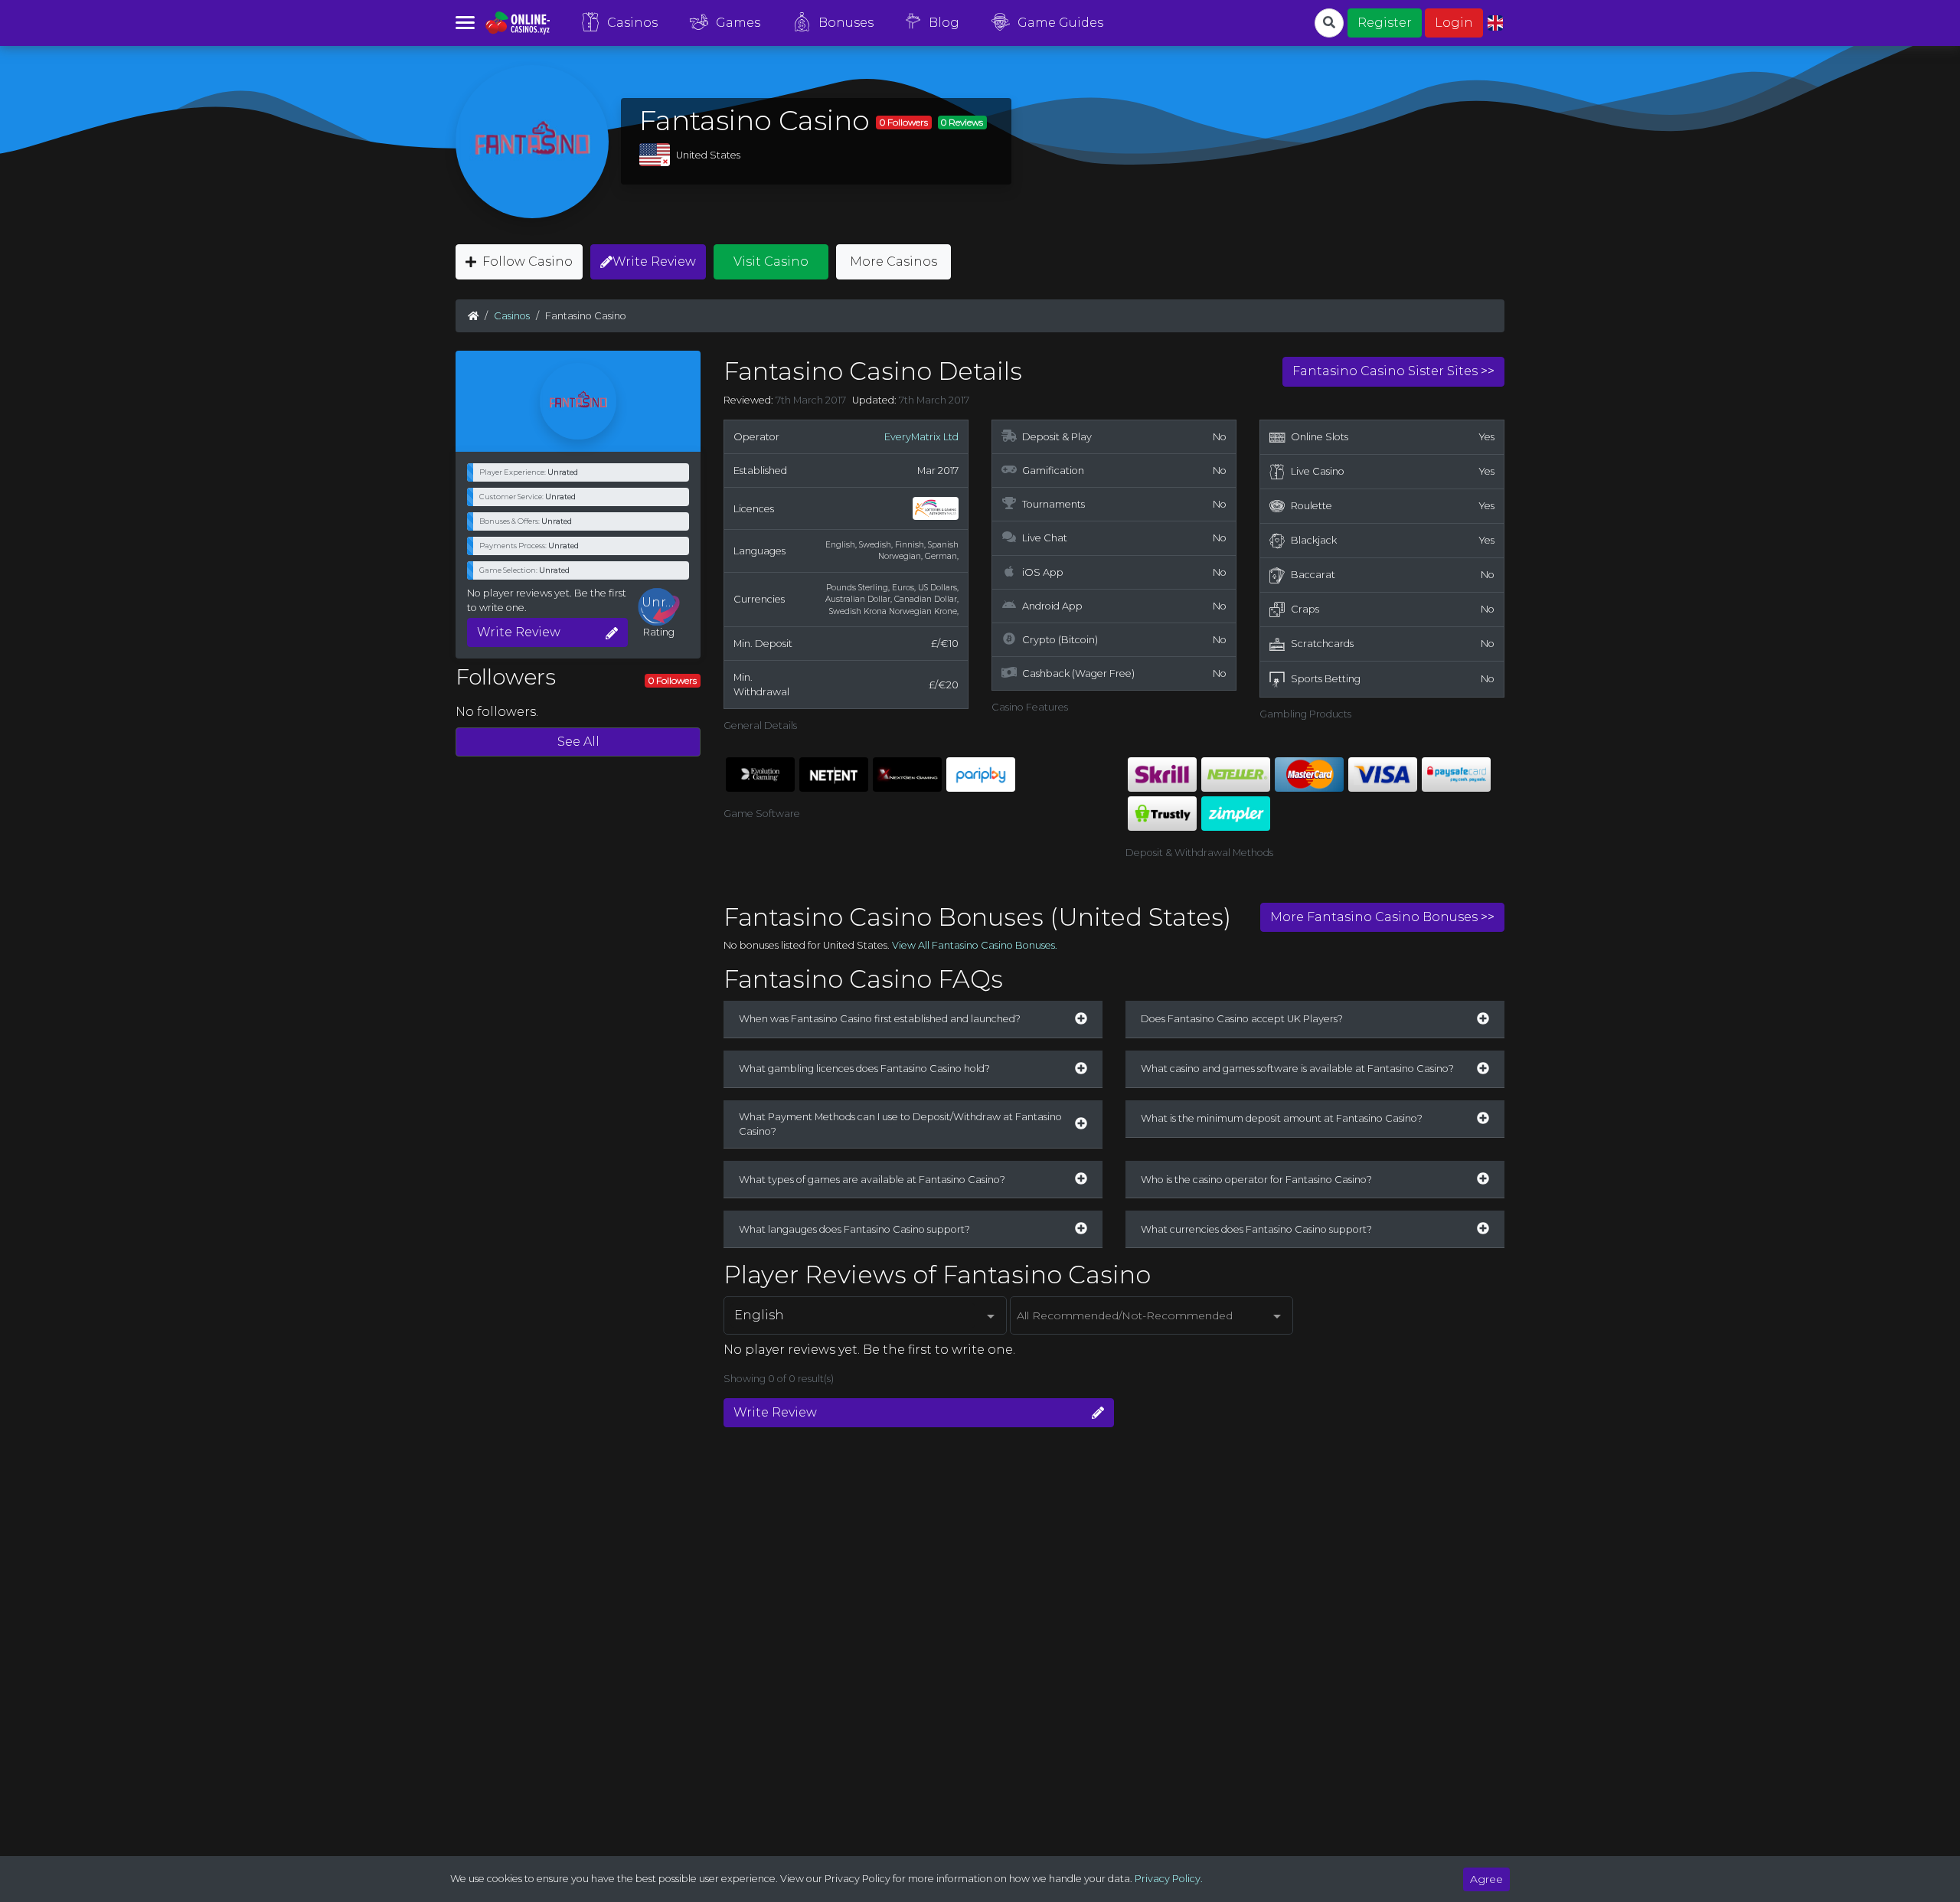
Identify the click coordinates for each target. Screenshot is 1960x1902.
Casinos (632, 23)
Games (738, 23)
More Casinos (893, 261)
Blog (944, 23)
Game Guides (1060, 23)
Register (1385, 23)
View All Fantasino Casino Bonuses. (975, 945)
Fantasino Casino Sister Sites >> (1393, 371)
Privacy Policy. (1169, 1879)
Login (1454, 23)
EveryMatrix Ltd (921, 437)
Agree (1486, 1879)
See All (578, 742)
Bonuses (846, 23)
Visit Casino (771, 261)
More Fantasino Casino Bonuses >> (1382, 917)
